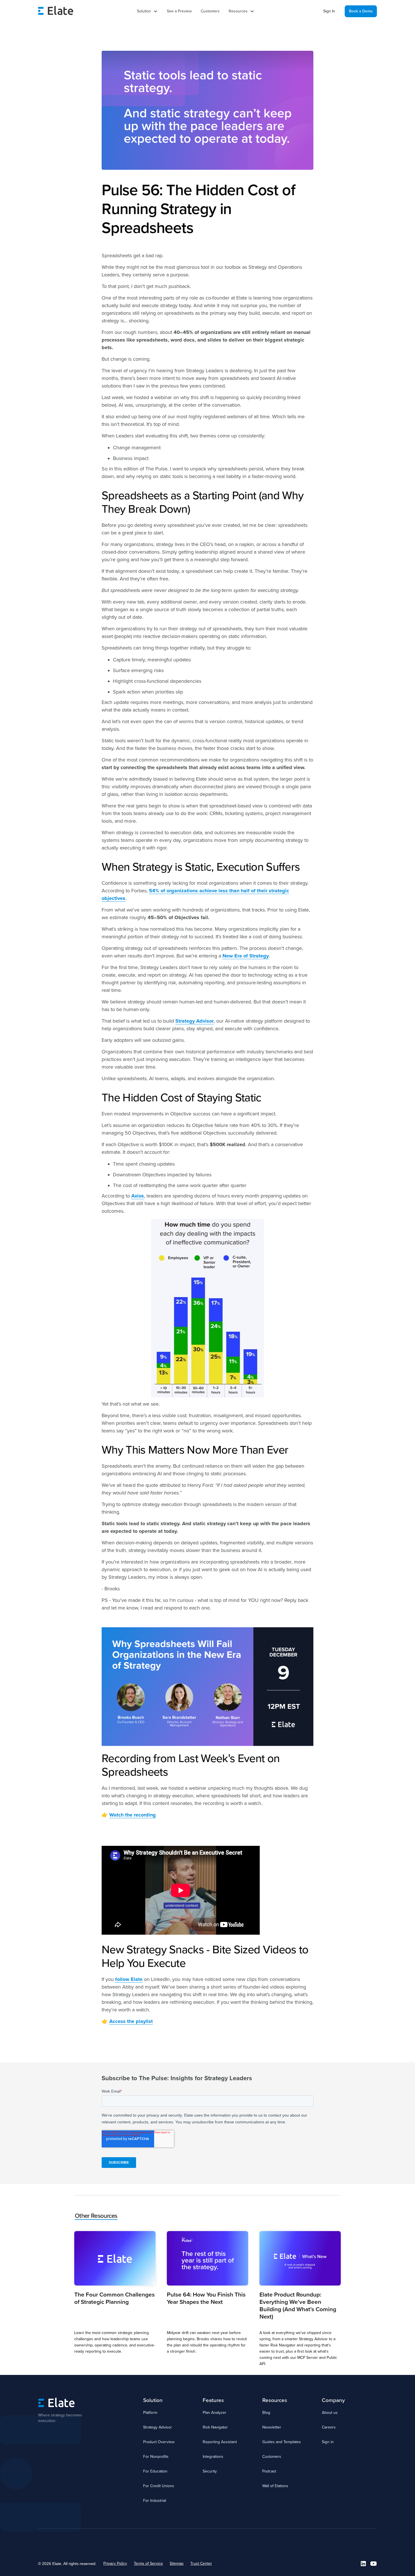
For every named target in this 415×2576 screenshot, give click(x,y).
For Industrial (155, 2501)
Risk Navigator (215, 2427)
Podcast (269, 2471)
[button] (147, 11)
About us (330, 2413)
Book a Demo (361, 11)
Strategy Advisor (158, 2427)
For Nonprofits (156, 2457)
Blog (266, 2413)
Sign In (329, 11)
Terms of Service (148, 2563)
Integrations (213, 2457)
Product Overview (159, 2442)
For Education (155, 2471)
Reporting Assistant (220, 2442)
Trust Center (201, 2563)
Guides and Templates (282, 2442)
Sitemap (177, 2563)
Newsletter (272, 2427)
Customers (210, 11)
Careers (329, 2427)
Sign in (328, 2442)
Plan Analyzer (215, 2413)
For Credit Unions (159, 2486)
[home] (56, 11)
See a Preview (179, 11)
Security (210, 2471)
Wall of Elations (275, 2486)
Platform (150, 2413)
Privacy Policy (115, 2563)
